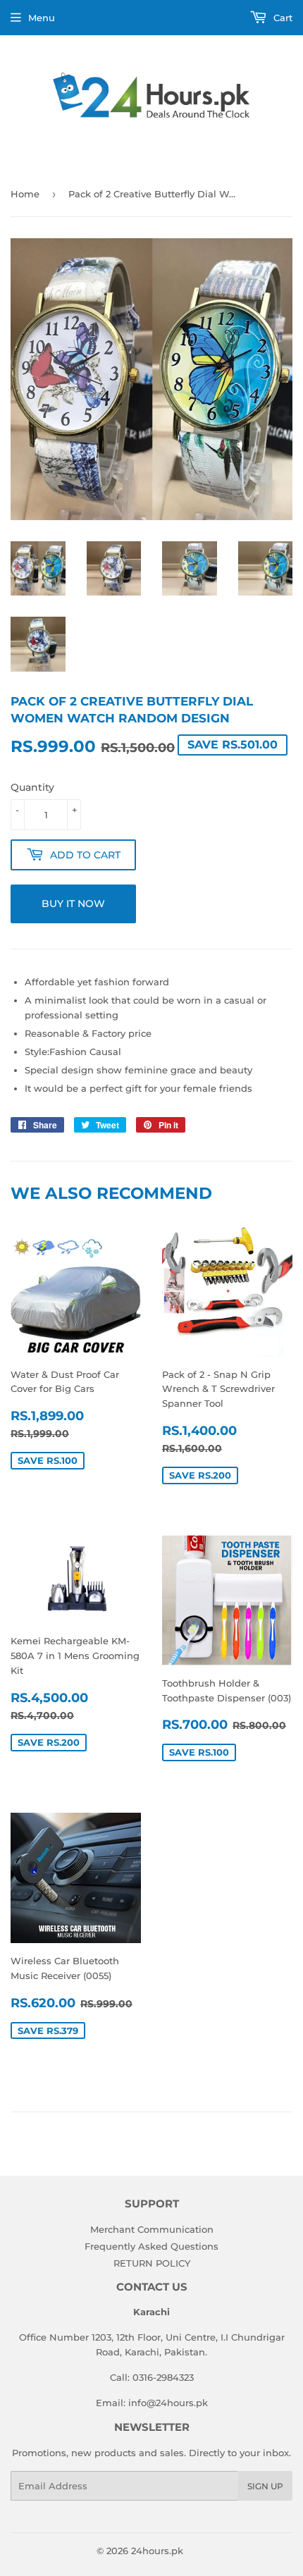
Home (25, 194)
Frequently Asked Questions (151, 2246)
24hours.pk (157, 2551)
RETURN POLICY (152, 2263)
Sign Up (265, 2486)
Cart (282, 18)
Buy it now (73, 904)
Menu (42, 18)
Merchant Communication (152, 2229)
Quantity (32, 787)
